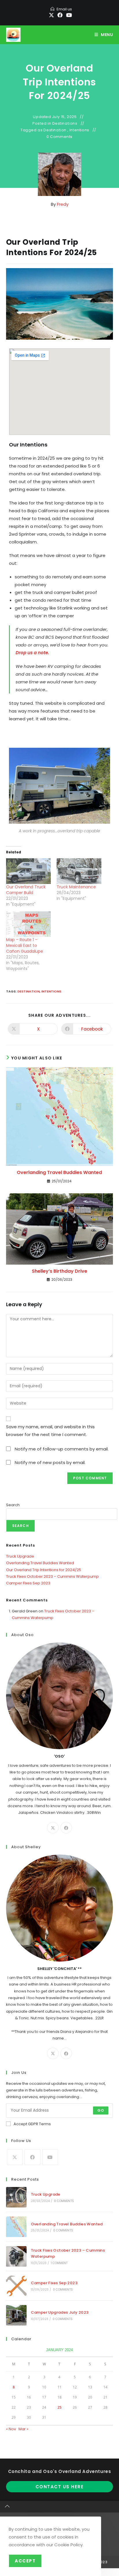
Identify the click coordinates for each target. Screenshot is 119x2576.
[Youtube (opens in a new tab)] (68, 15)
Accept (25, 2561)
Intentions (79, 130)
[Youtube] (50, 2157)
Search (13, 1505)
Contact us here (60, 2487)
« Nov (11, 2429)
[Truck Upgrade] (16, 2197)
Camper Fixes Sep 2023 (28, 1583)
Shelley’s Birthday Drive (59, 1271)
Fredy (63, 204)
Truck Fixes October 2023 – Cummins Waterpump (52, 1576)
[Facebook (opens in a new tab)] (60, 15)
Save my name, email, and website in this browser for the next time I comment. (50, 1431)
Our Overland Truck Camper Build (26, 890)
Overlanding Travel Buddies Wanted (59, 1173)
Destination (55, 130)
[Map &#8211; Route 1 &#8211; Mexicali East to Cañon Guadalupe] (28, 924)
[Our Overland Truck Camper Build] (28, 871)
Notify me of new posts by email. (50, 1462)
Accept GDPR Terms (32, 2124)
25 (59, 2407)
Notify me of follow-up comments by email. (62, 1449)
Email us (64, 9)
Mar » (23, 2429)
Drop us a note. (32, 653)
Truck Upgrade (20, 1556)
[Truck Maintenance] (79, 871)
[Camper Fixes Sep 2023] (16, 2286)
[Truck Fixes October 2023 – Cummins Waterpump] (16, 2256)
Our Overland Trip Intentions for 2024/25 (44, 1570)
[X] (53, 1828)
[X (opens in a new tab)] (51, 15)
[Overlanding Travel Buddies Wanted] (16, 2227)
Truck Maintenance (76, 887)
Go (101, 2110)
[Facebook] (66, 1828)
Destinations (65, 124)
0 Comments (59, 137)
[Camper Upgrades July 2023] (16, 2315)
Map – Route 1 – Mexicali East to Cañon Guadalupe (25, 945)
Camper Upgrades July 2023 (60, 2312)
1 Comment (59, 2263)
